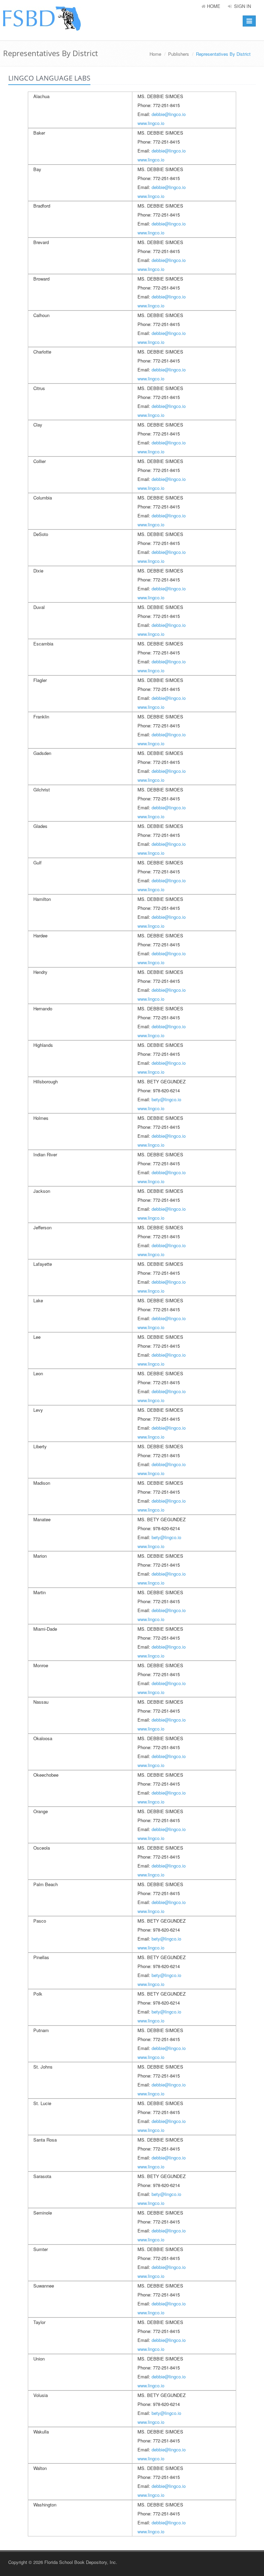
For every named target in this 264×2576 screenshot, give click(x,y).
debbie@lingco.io (169, 114)
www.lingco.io (151, 123)
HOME (213, 6)
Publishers (179, 54)
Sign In (242, 6)
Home (155, 54)
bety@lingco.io (166, 1099)
